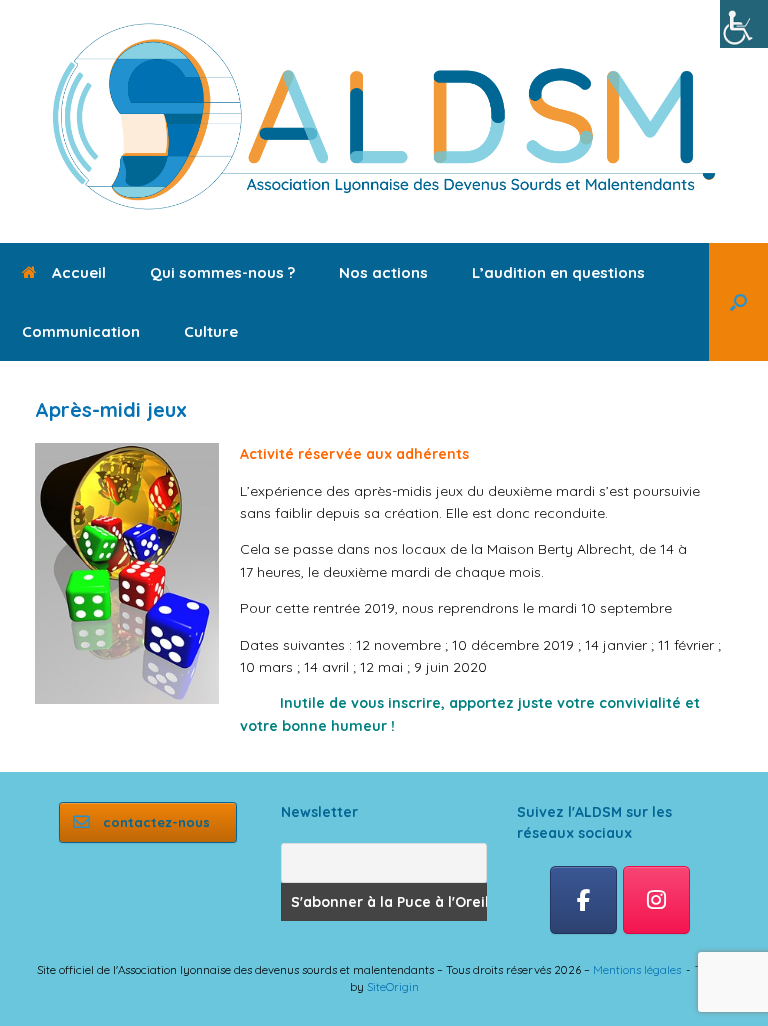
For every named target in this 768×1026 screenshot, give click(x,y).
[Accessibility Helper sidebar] (744, 24)
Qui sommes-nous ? (222, 272)
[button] (738, 302)
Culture (211, 331)
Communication (81, 331)
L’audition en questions (558, 272)
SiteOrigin (393, 986)
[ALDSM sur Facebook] (583, 900)
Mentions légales (637, 969)
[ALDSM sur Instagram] (656, 900)
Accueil (79, 272)
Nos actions (383, 272)
